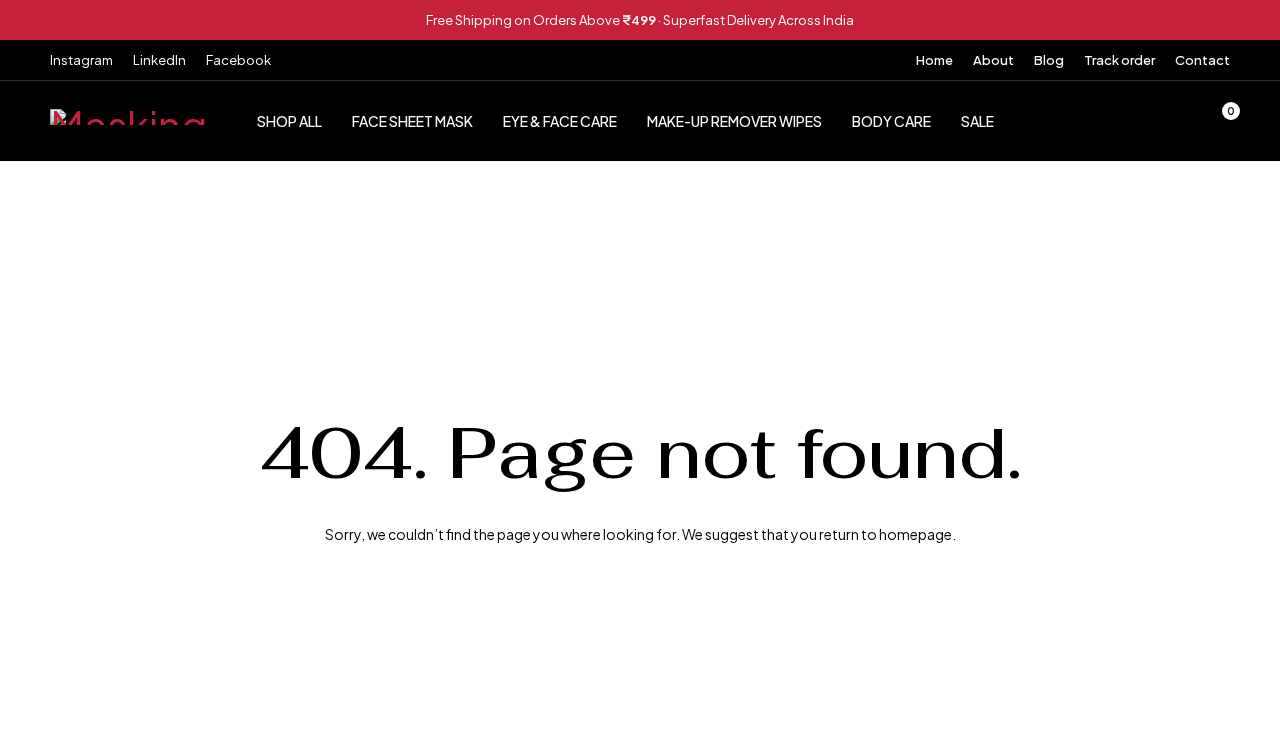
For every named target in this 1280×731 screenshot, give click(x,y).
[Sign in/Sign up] (1116, 121)
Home (934, 60)
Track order (1119, 60)
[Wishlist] (1168, 121)
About (993, 60)
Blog (1049, 60)
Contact (1202, 60)
